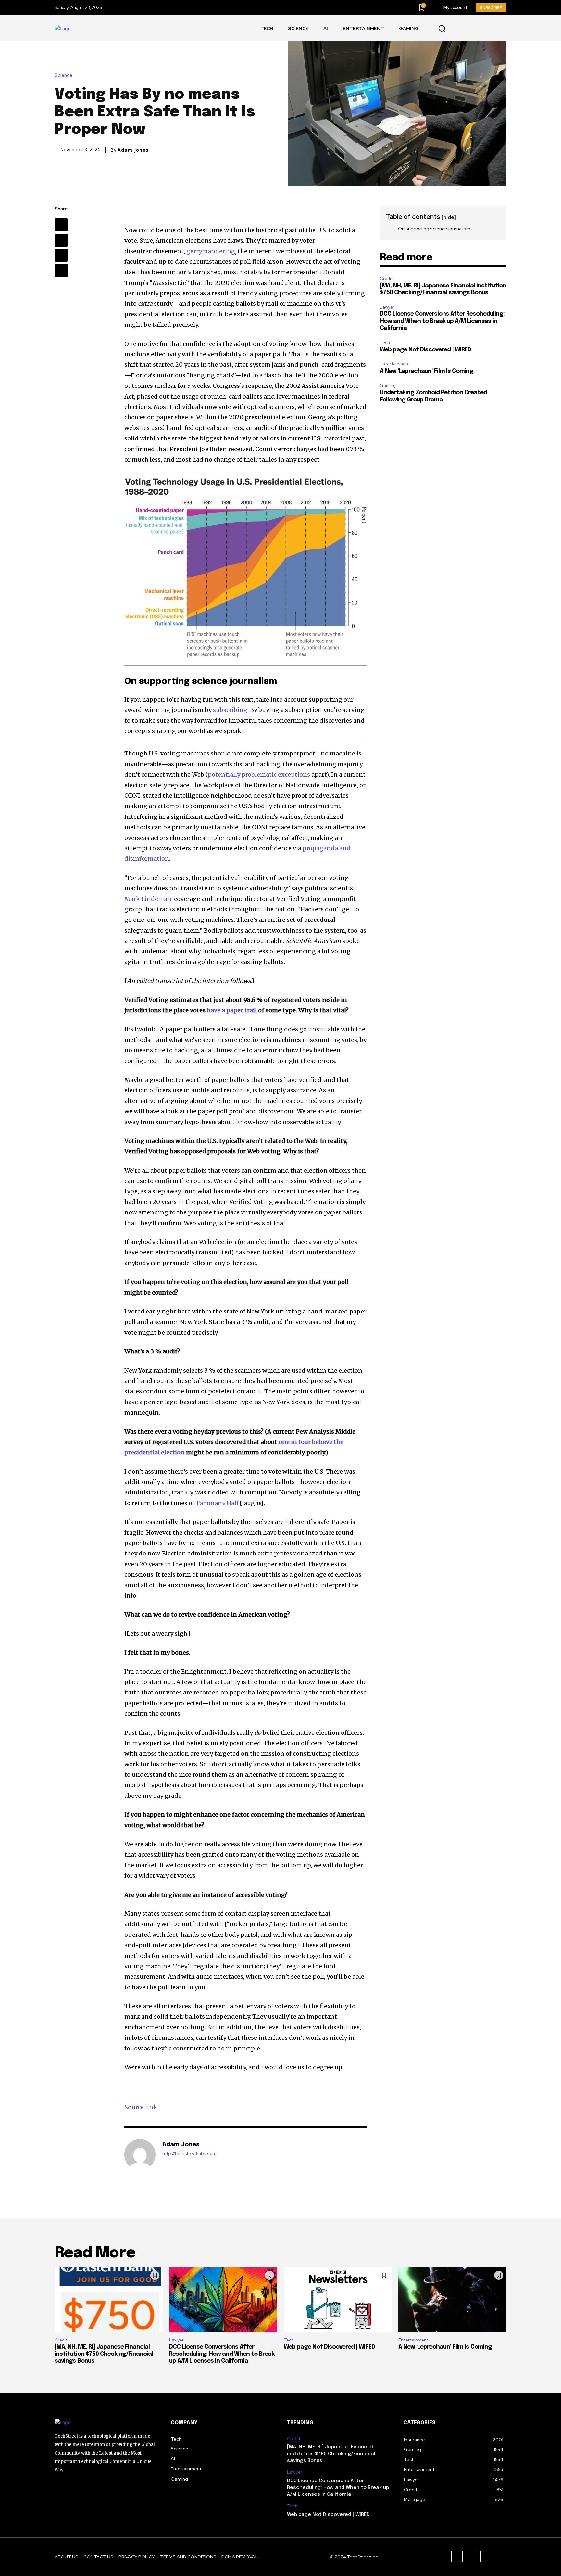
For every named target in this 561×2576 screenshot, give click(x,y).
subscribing (230, 710)
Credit (386, 279)
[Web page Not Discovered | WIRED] (338, 2300)
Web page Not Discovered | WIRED (425, 350)
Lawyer (387, 307)
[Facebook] (472, 28)
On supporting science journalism (434, 229)
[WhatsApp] (61, 271)
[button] (442, 29)
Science (63, 76)
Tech (385, 343)
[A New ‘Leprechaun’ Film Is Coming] (452, 2300)
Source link (141, 2107)
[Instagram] (486, 28)
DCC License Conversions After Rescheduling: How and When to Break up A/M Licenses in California (442, 321)
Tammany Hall (217, 1503)
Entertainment (395, 364)
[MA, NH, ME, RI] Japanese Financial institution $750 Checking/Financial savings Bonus (104, 2354)
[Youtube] (457, 28)
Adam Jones (133, 150)
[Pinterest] (61, 255)
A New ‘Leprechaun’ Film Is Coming (427, 371)
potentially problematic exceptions (259, 774)
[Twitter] (501, 28)
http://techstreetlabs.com (189, 2154)
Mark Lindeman (148, 899)
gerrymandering (211, 251)
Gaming (388, 385)
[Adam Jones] (140, 2155)
